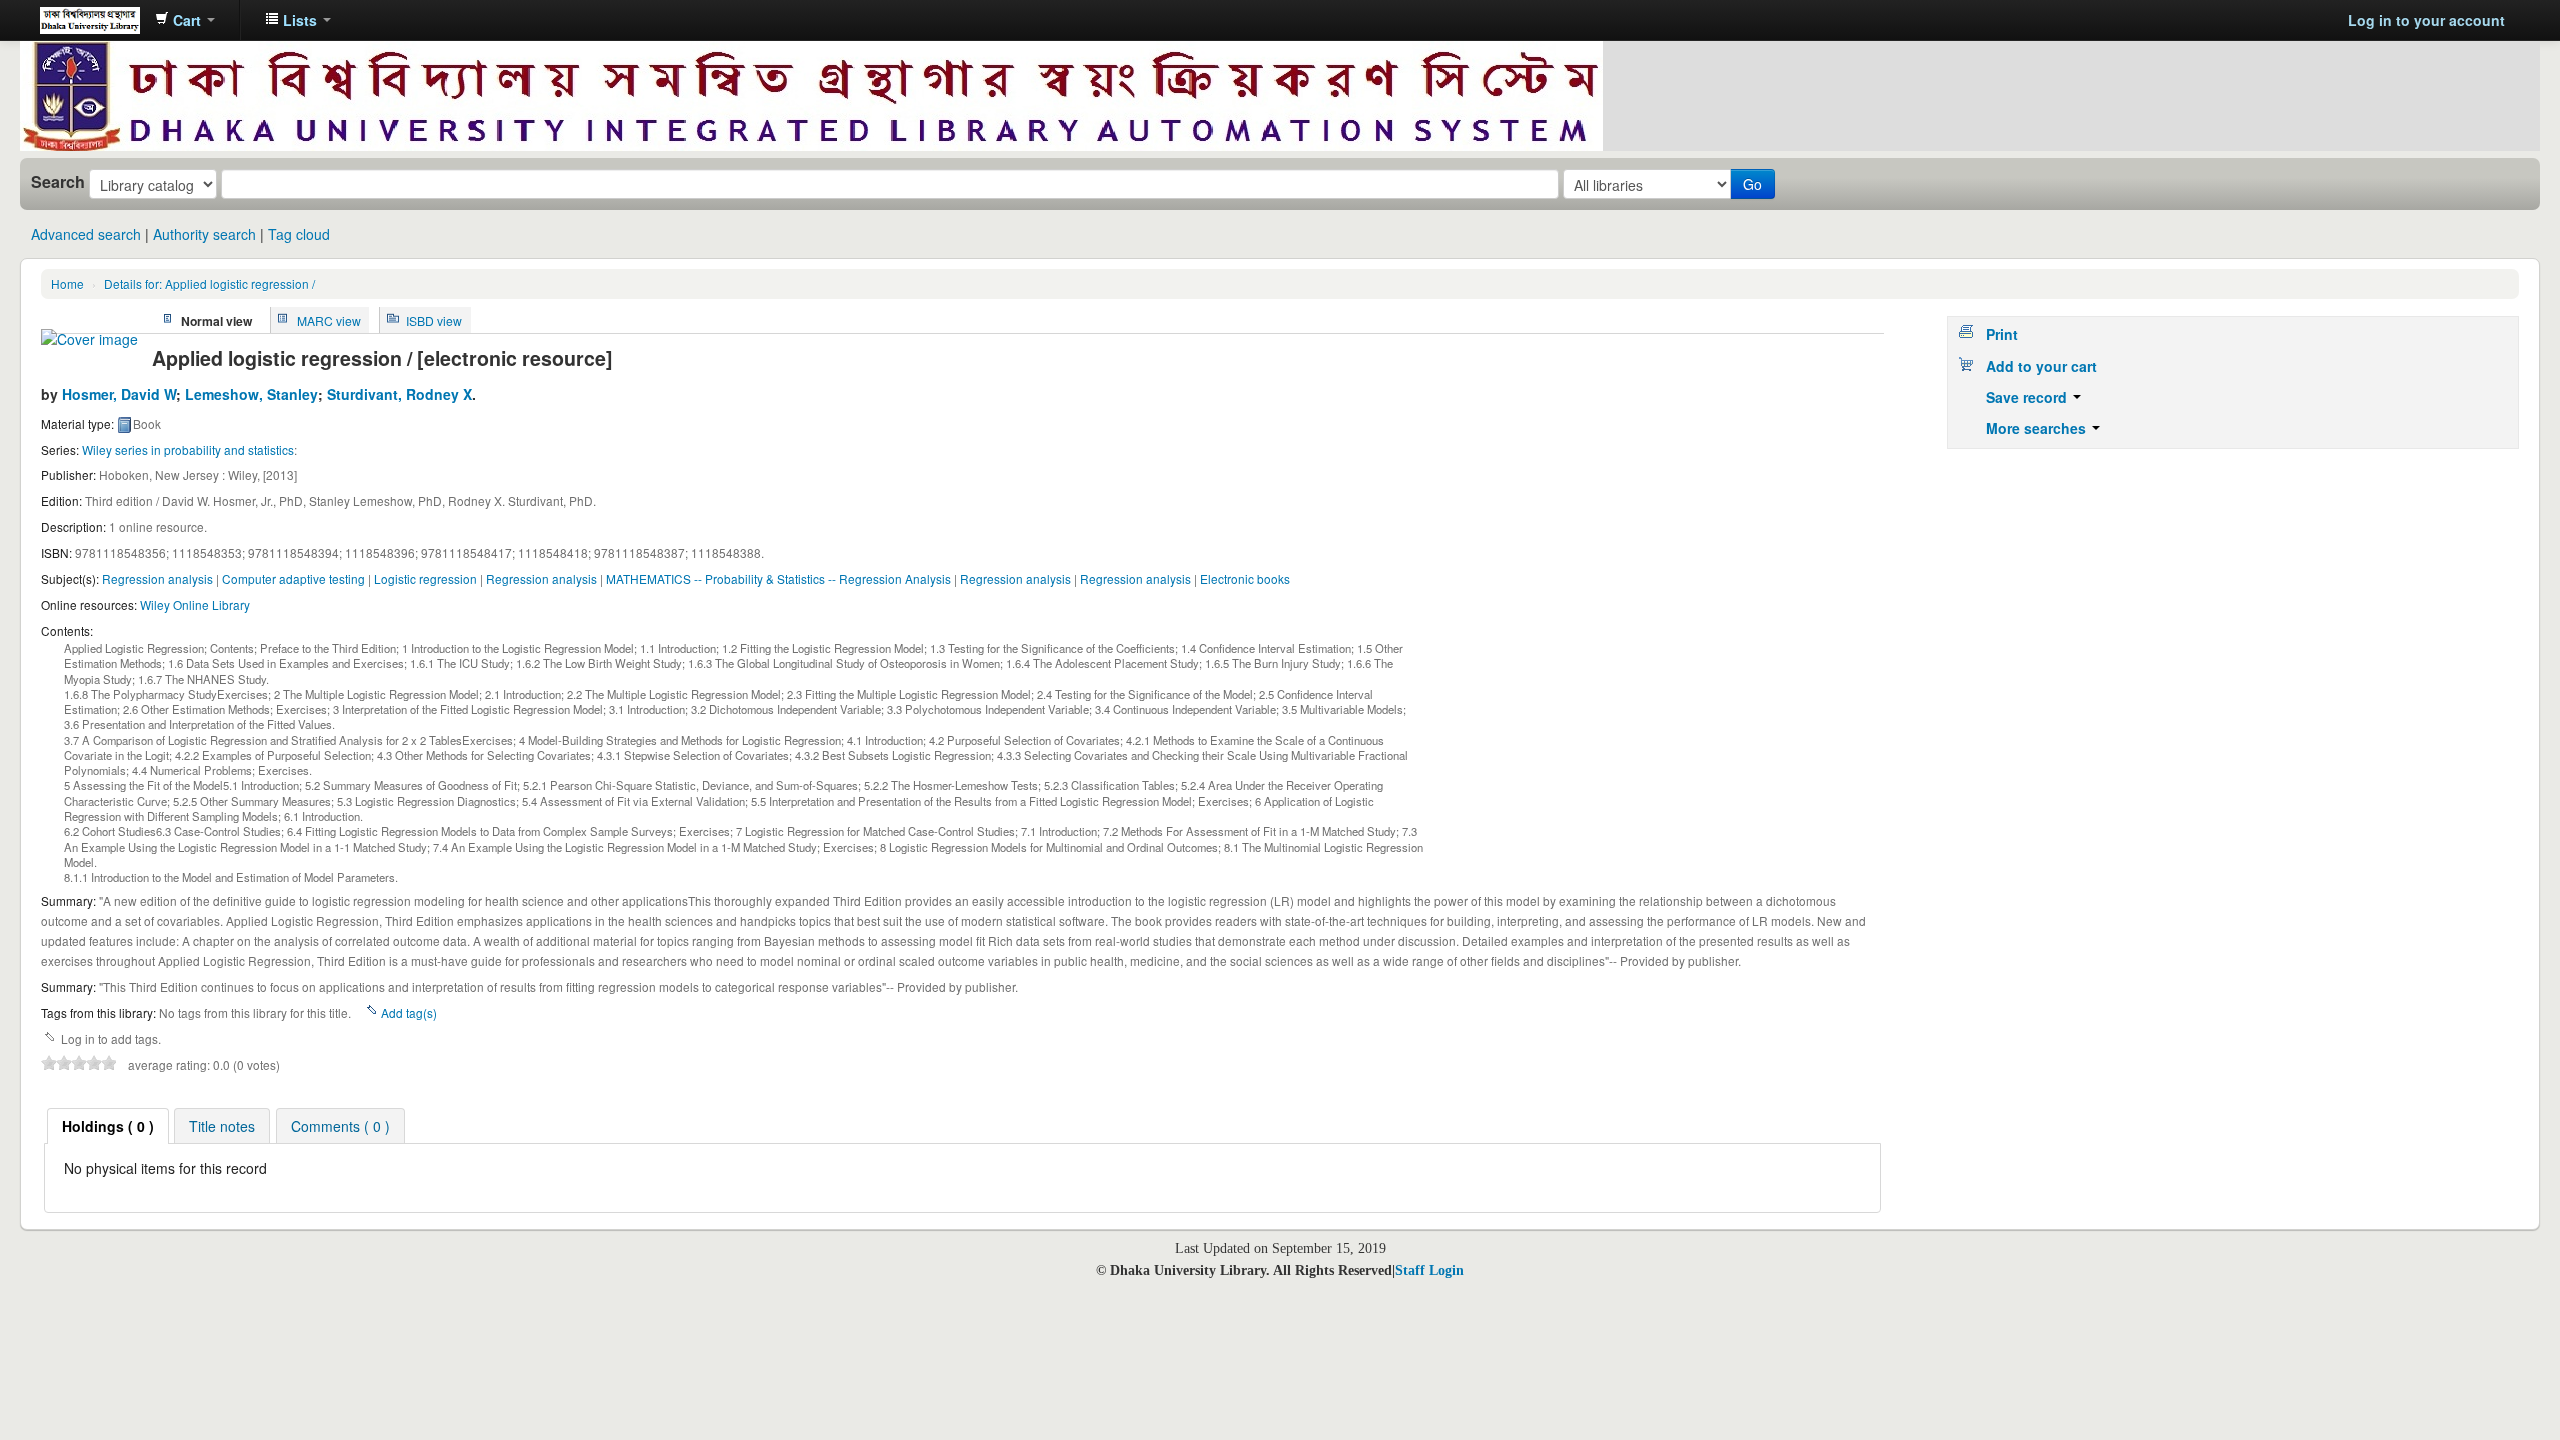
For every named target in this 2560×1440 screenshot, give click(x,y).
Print (2002, 334)
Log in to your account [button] (2426, 20)
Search (58, 182)
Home (67, 283)
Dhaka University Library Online (90, 20)
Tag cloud (299, 234)
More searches (2038, 428)
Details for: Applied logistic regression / (209, 283)
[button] (185, 20)
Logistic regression (425, 578)
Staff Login (1429, 1270)
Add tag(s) (409, 1012)
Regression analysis (157, 578)
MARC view (329, 319)
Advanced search (86, 234)
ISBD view (434, 319)
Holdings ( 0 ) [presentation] (108, 1126)
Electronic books (1245, 578)
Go (1752, 184)
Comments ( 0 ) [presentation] (340, 1126)
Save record (2028, 397)
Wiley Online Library (195, 604)
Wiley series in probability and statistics (188, 449)
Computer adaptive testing (293, 578)
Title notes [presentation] (222, 1126)
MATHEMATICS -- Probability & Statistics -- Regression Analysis (778, 578)
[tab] (108, 1126)
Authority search (204, 234)
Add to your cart (2041, 366)
